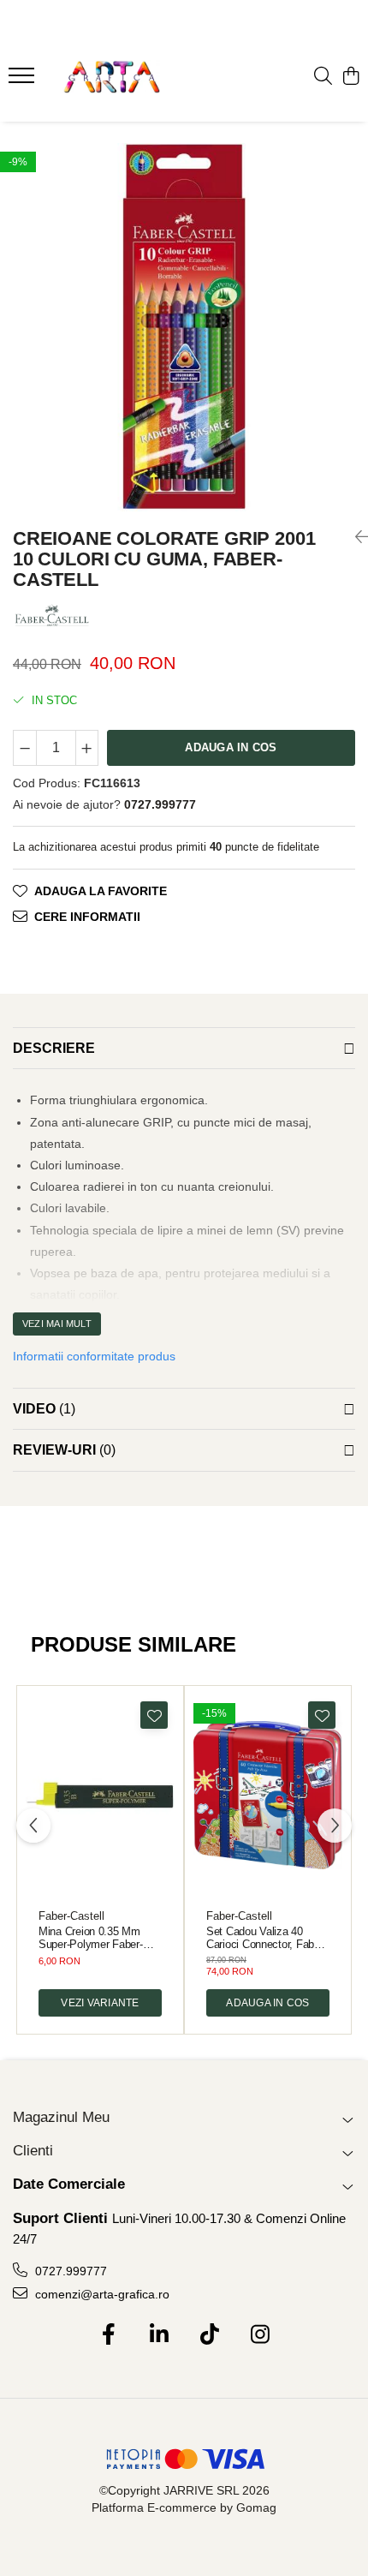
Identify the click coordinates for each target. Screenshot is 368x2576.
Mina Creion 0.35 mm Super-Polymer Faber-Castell (91, 1938)
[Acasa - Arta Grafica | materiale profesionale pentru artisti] (111, 77)
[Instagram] (260, 2335)
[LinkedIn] (159, 2335)
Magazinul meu (61, 2117)
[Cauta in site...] (323, 77)
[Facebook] (108, 2335)
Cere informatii (87, 917)
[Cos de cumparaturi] (350, 77)
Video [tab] (44, 1409)
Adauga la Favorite (101, 891)
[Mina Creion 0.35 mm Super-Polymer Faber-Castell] (100, 1795)
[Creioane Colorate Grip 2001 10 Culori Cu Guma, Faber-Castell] (184, 327)
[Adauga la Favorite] (154, 1715)
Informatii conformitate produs (94, 1356)
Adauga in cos (231, 747)
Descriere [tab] (54, 1048)
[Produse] (24, 81)
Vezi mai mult (57, 1324)
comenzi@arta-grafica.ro (101, 2294)
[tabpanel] (184, 327)
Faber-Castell (71, 1916)
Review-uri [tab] (64, 1450)
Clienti (33, 2151)
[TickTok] (209, 2335)
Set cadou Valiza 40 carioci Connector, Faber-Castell (266, 1938)
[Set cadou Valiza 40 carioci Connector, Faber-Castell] (268, 1795)
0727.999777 (69, 2271)
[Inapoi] (355, 537)
